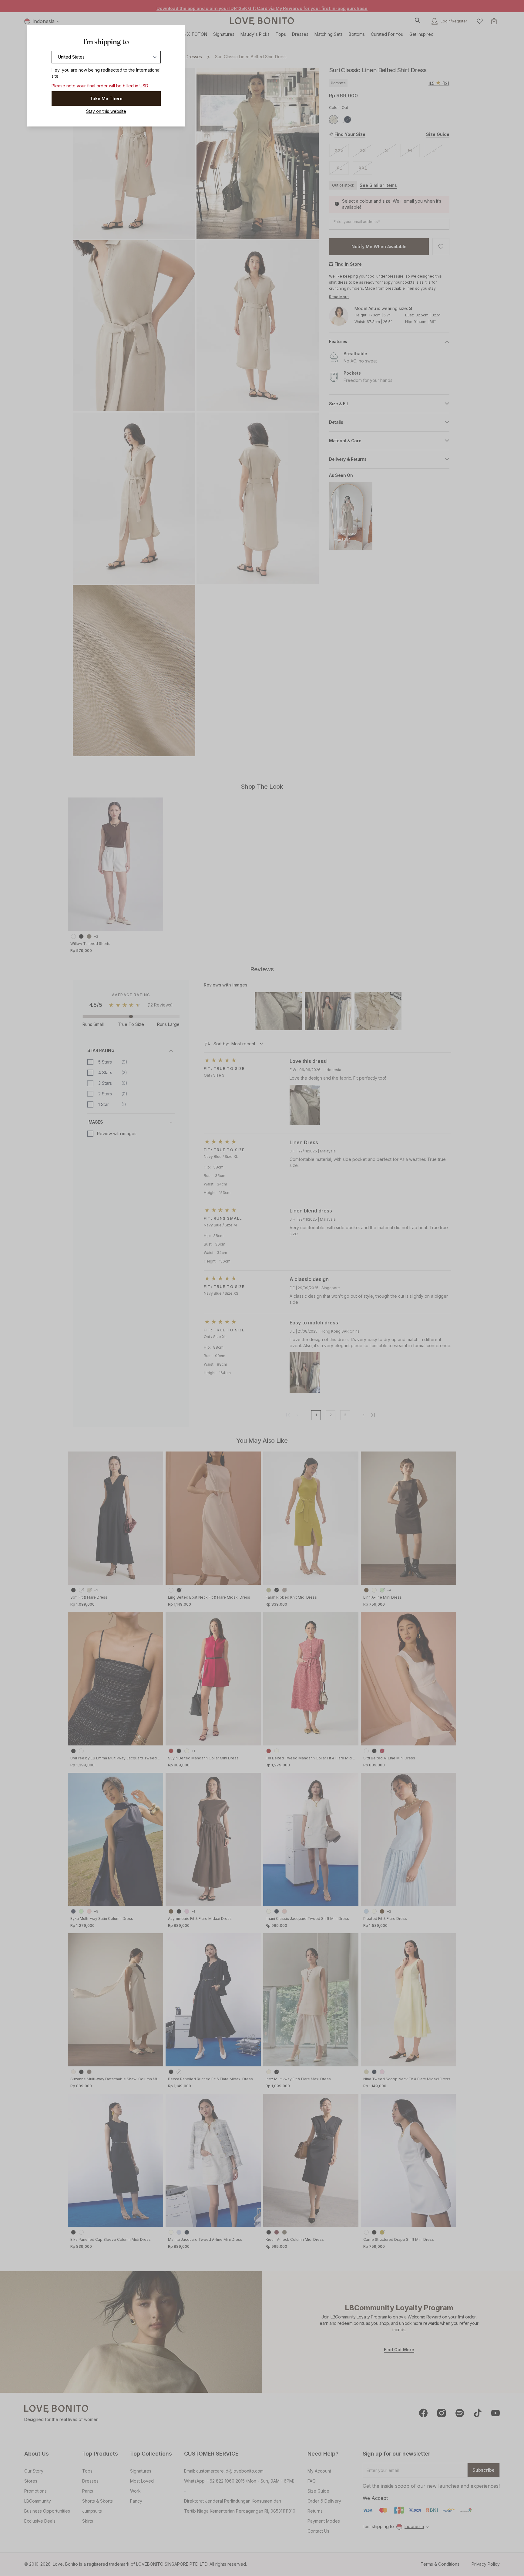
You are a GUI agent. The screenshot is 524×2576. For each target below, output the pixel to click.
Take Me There (106, 98)
